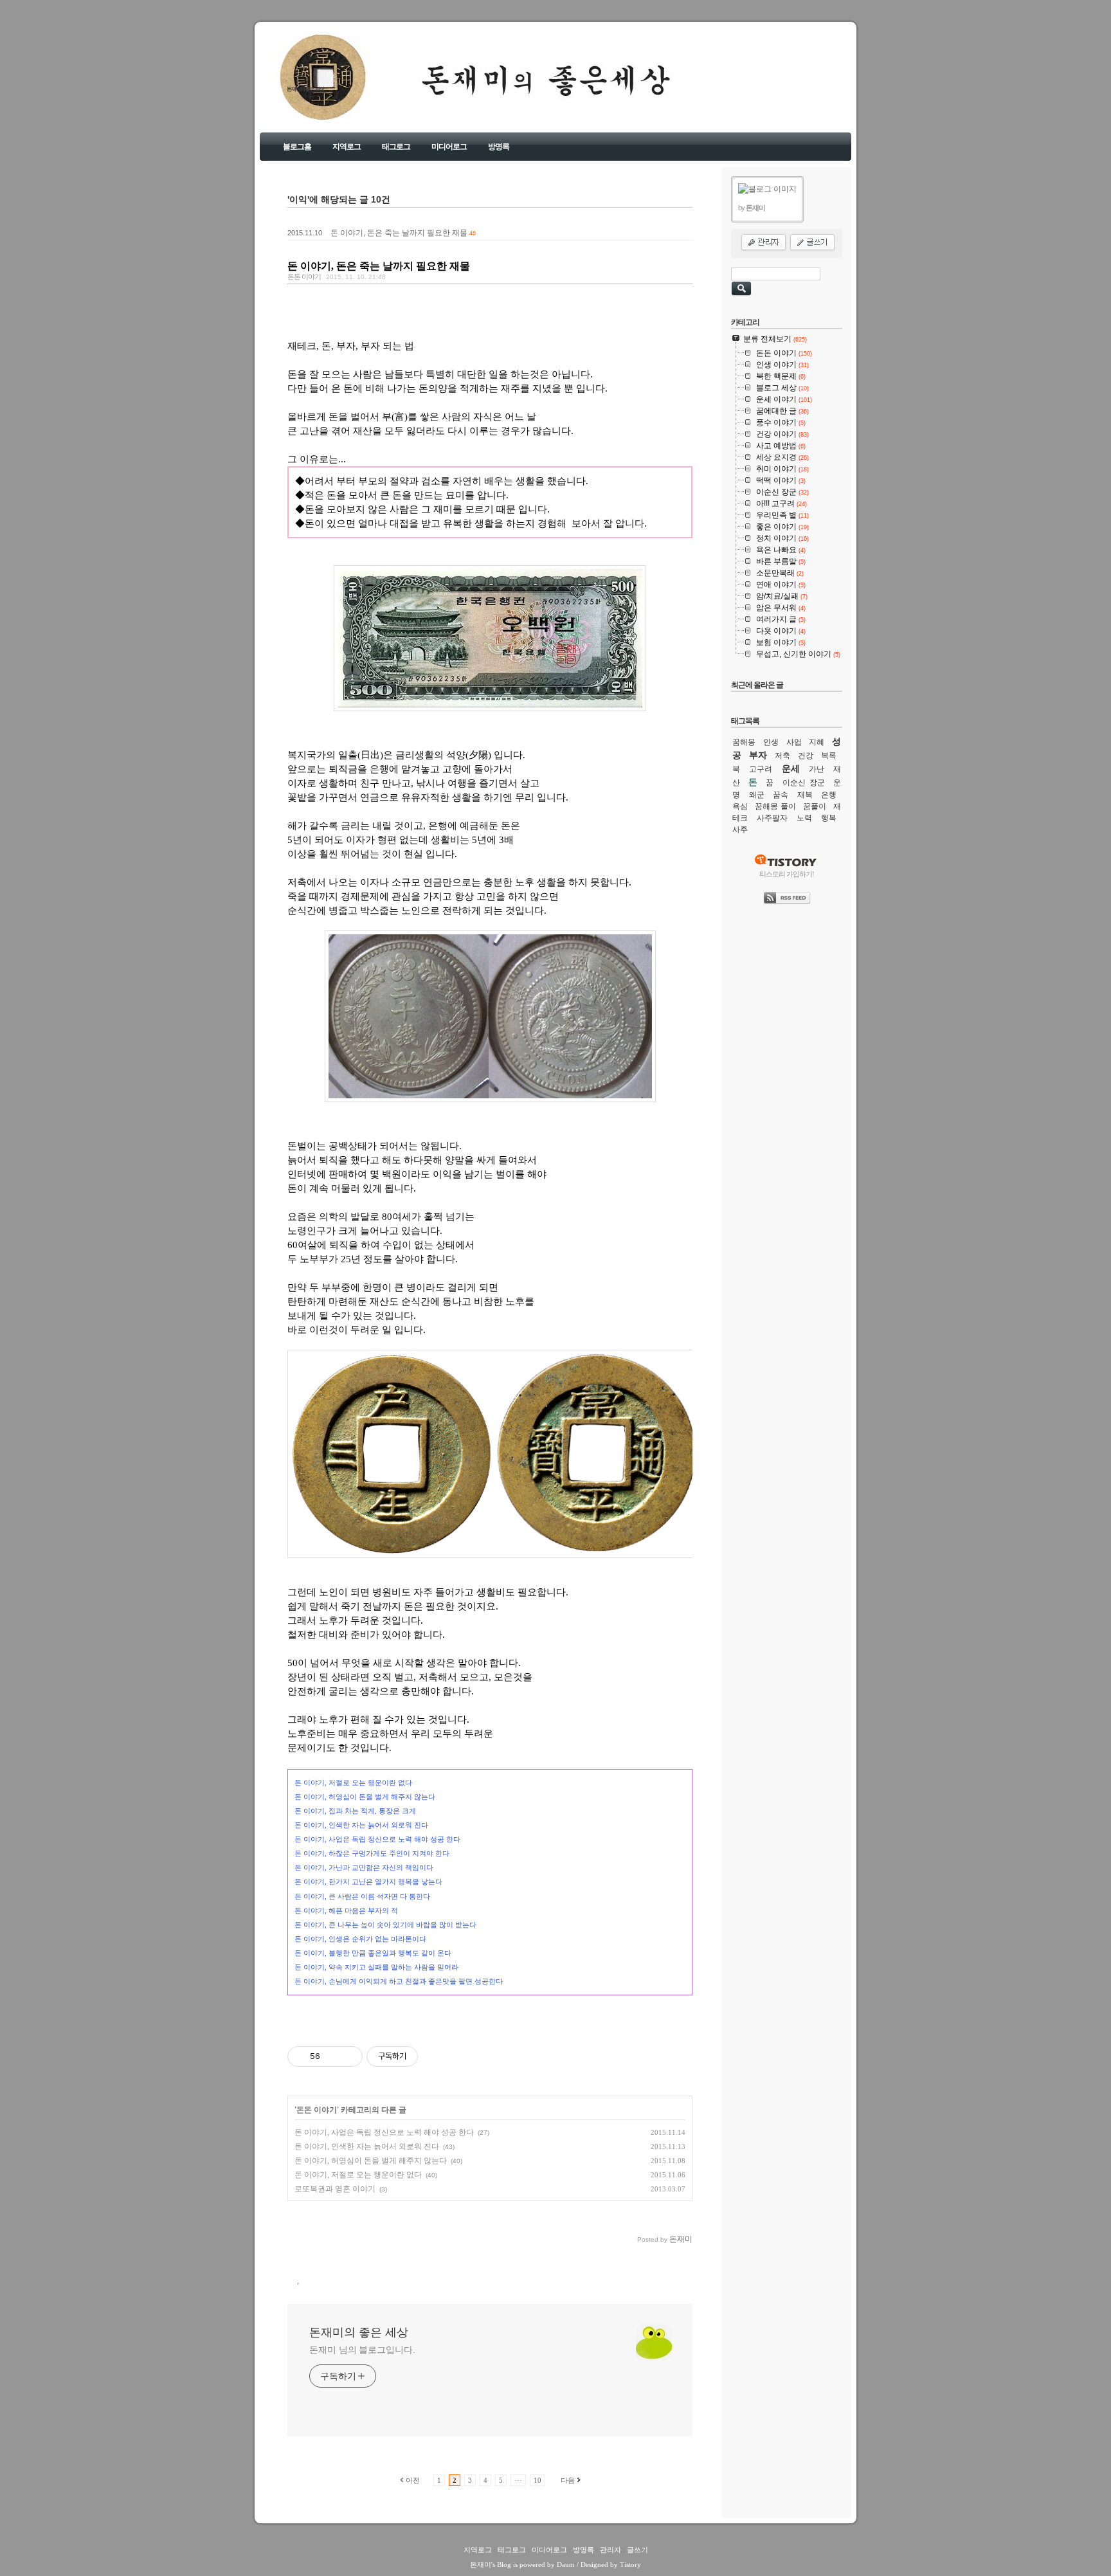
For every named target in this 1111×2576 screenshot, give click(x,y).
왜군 (757, 795)
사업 (794, 742)
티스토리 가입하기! (787, 874)
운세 (791, 768)
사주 (740, 830)
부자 (758, 755)
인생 (771, 742)
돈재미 (481, 2564)
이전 (413, 2480)
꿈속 (781, 795)
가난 (817, 769)
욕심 (740, 806)
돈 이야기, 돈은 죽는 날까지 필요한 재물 (399, 233)
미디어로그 (449, 147)
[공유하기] (332, 2056)
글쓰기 (637, 2550)
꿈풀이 (815, 806)
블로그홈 (297, 147)
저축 (782, 756)
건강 (806, 756)
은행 (829, 795)
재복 (805, 795)
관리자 (610, 2550)
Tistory (630, 2564)
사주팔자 (772, 818)
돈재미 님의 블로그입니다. (362, 2350)
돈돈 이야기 (304, 277)
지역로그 (347, 147)
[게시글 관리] (348, 2056)
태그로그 (396, 147)
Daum (566, 2564)
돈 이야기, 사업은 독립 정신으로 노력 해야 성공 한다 (384, 2132)
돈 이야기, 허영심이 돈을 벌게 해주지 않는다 (371, 2161)
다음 (568, 2480)
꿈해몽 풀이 (775, 806)
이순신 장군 (804, 783)
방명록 (499, 147)
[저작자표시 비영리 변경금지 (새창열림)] (435, 2056)
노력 (804, 818)
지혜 (817, 742)
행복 (829, 818)
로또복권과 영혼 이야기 (335, 2189)
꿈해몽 (744, 742)
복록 (829, 756)
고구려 (761, 769)
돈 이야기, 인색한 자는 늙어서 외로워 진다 (367, 2146)
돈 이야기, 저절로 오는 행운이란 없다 (358, 2175)
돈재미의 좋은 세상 (305, 89)
